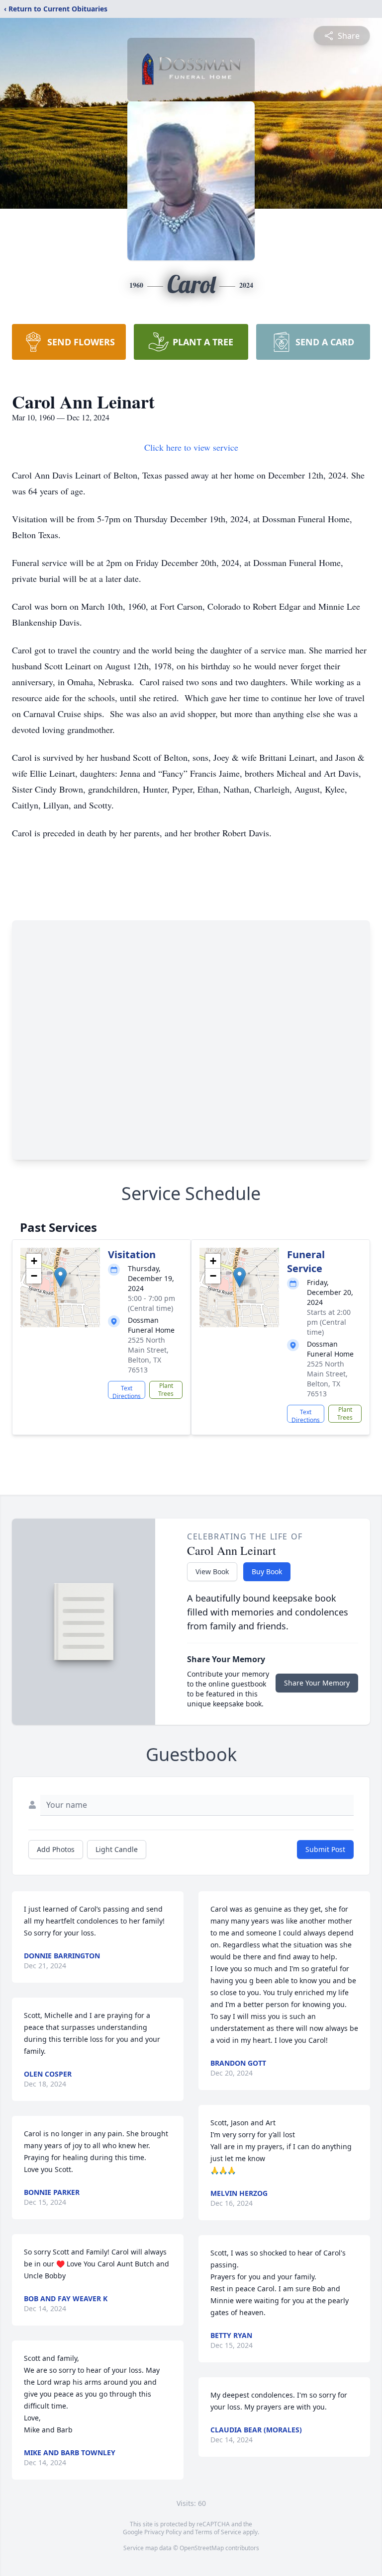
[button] (60, 1277)
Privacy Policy (163, 2532)
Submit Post (325, 1849)
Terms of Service (218, 2532)
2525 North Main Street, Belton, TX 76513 (148, 1355)
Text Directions (127, 1391)
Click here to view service (191, 447)
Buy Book (267, 1571)
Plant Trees (166, 1390)
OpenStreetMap (202, 2548)
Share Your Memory (317, 1683)
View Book (212, 1571)
